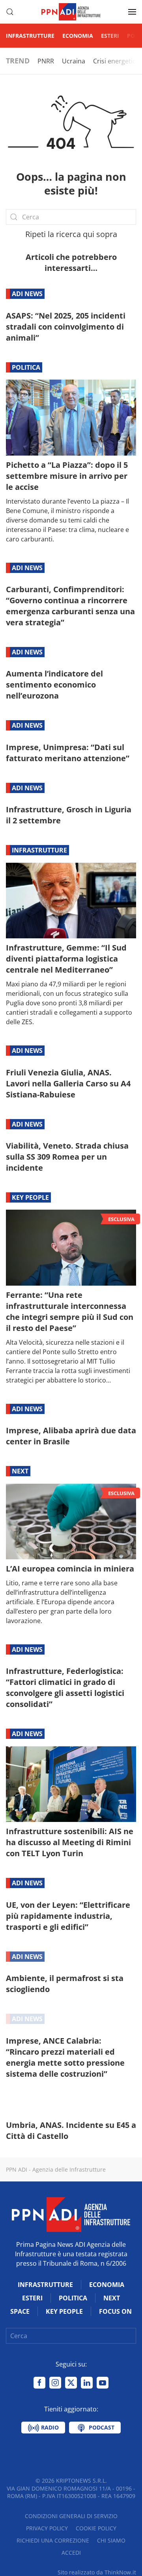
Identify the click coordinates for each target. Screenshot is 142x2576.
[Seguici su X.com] (71, 2383)
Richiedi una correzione (53, 2540)
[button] (10, 12)
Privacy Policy (47, 2528)
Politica (26, 367)
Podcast (101, 2427)
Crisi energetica (116, 61)
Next (20, 1471)
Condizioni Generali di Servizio (71, 2516)
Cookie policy (96, 2528)
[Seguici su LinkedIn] (87, 2383)
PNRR (46, 61)
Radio (49, 2427)
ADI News (27, 294)
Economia (78, 36)
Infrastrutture (30, 36)
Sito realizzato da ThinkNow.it (97, 2572)
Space (20, 2311)
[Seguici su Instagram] (55, 2383)
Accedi (71, 2553)
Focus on (115, 2311)
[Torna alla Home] (71, 12)
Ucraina (74, 61)
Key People (30, 1197)
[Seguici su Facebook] (39, 2383)
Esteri (110, 36)
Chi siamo (111, 2540)
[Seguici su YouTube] (103, 2383)
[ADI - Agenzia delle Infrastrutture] (71, 2214)
